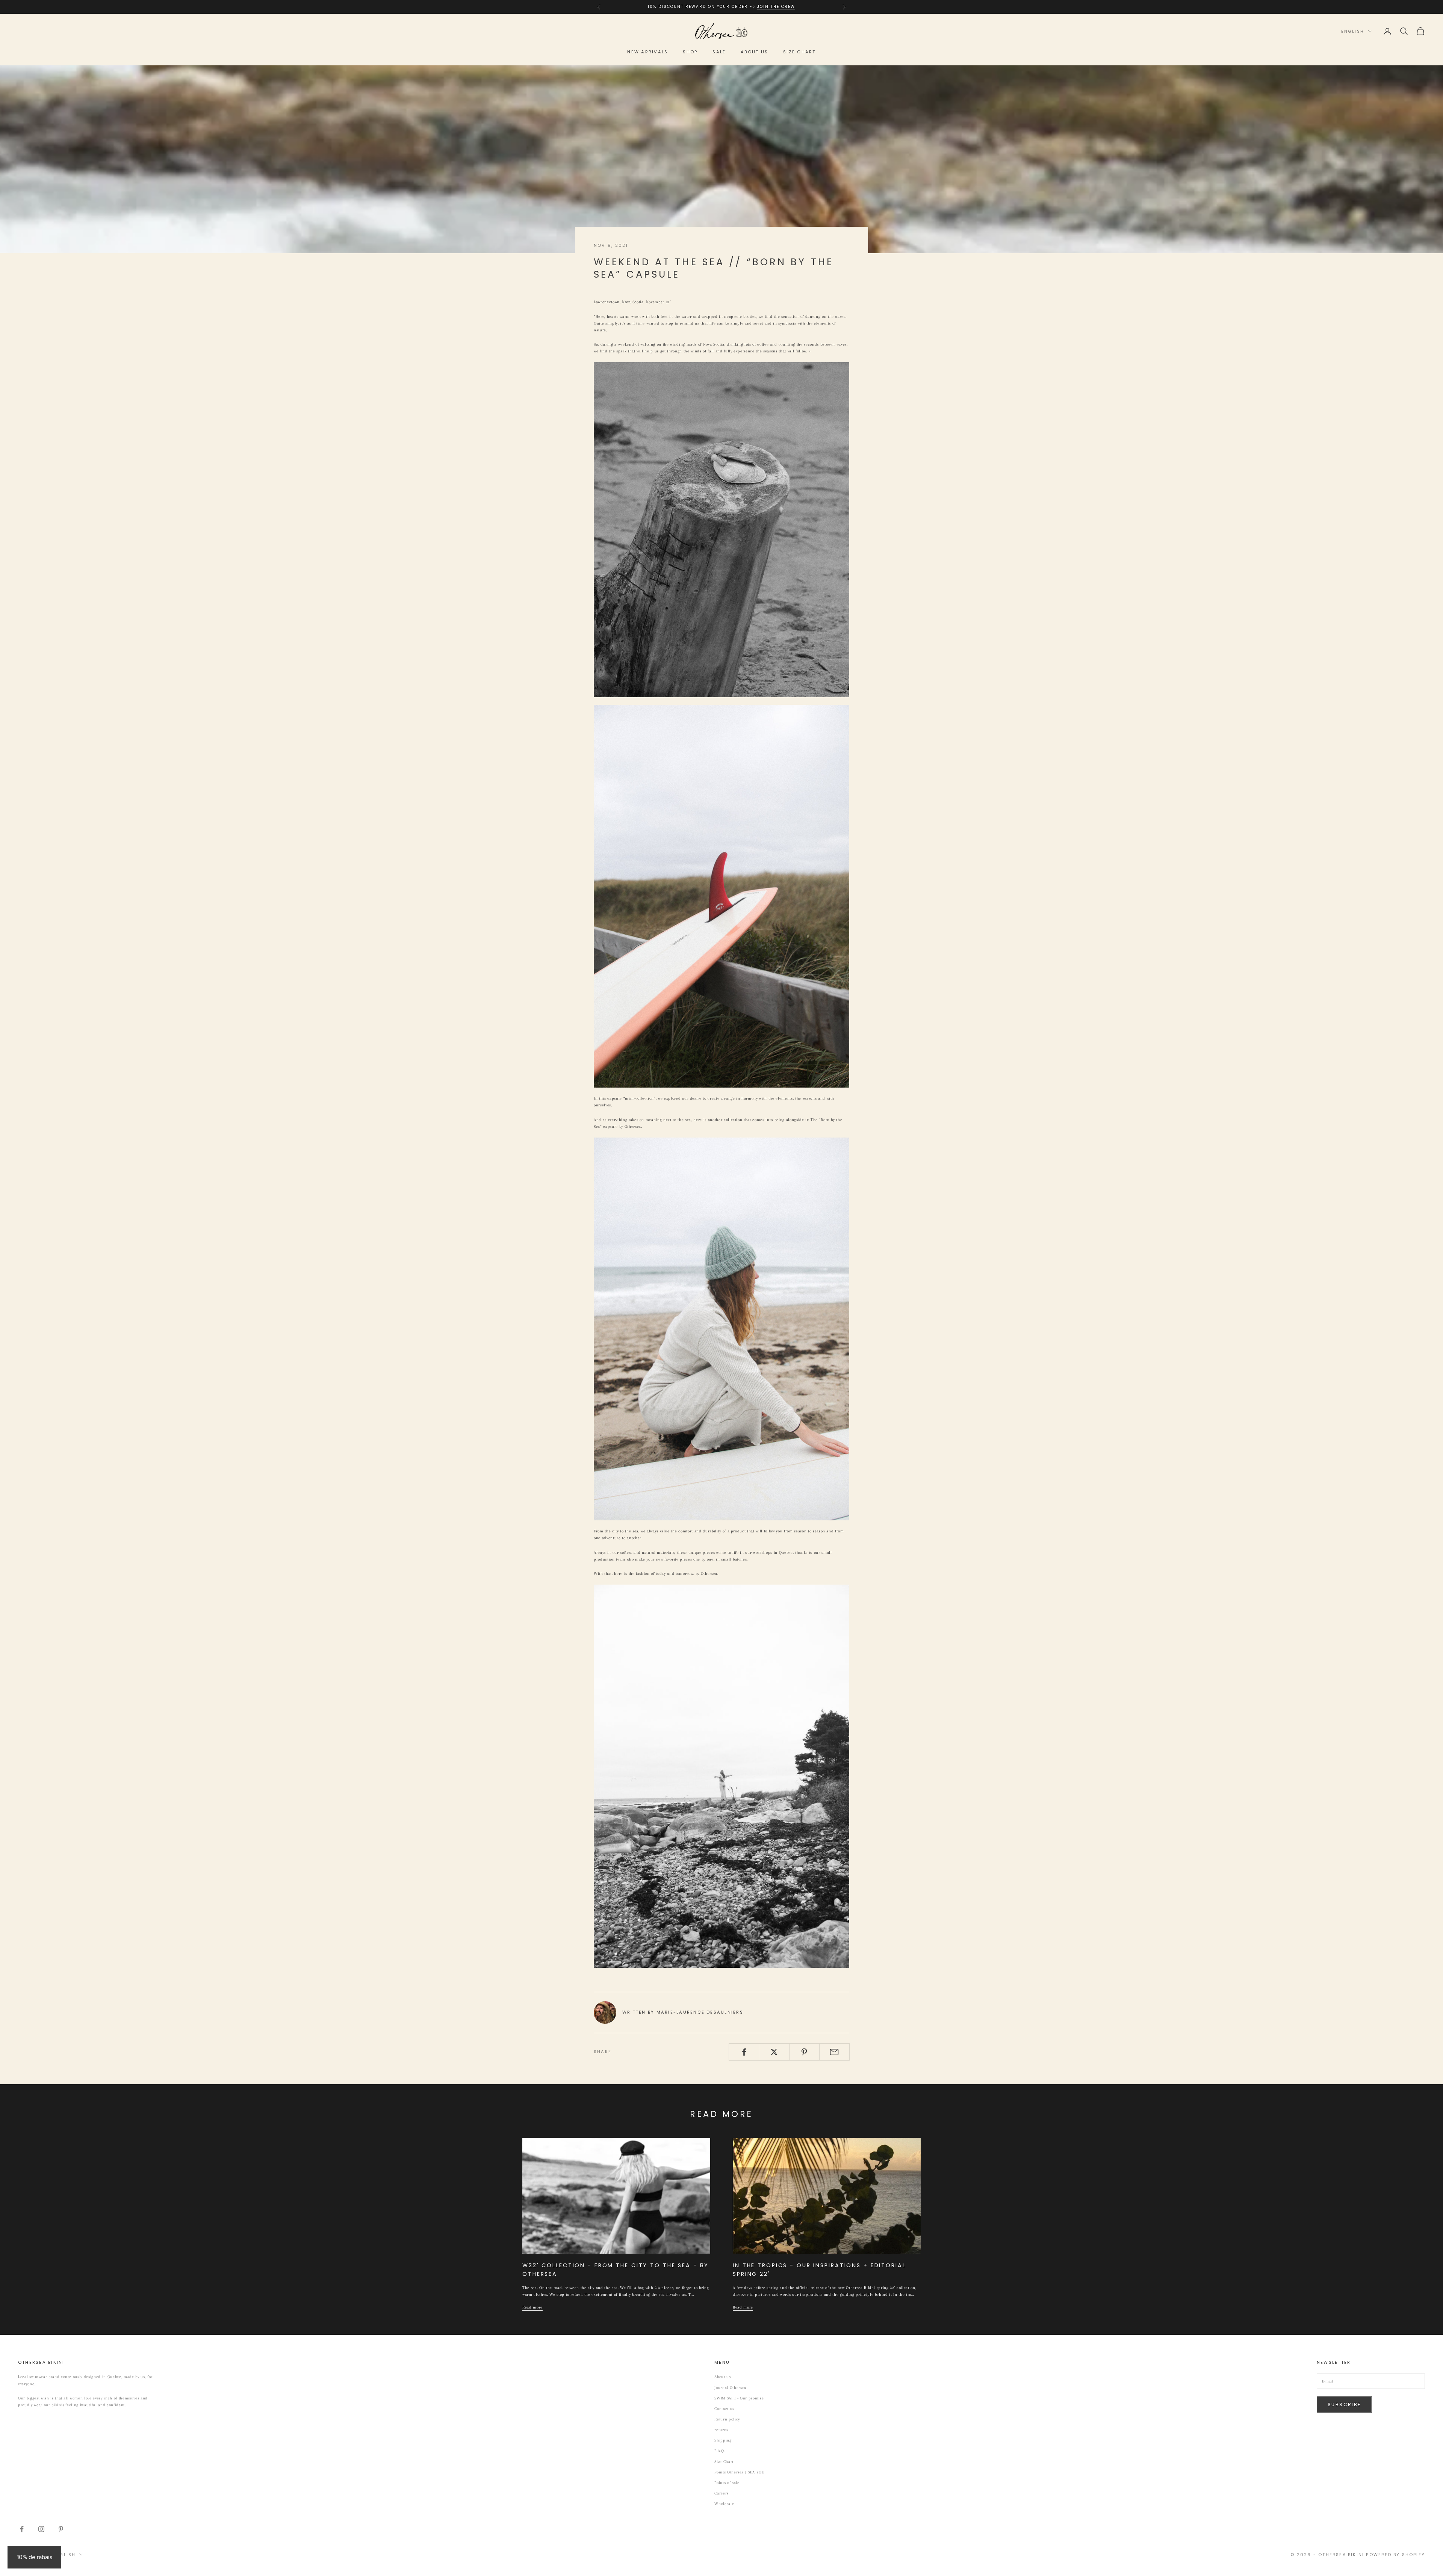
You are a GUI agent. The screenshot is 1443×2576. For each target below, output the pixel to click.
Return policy (727, 2419)
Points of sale (727, 2483)
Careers (721, 2493)
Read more (532, 2307)
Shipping (723, 2440)
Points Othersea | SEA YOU (740, 2472)
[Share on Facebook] (744, 2052)
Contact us (724, 2409)
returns (721, 2430)
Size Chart (724, 2462)
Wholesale (724, 2504)
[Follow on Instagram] (41, 2529)
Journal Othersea (730, 2388)
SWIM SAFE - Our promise (739, 2398)
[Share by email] (834, 2052)
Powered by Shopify (1395, 2555)
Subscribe (1344, 2405)
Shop (690, 52)
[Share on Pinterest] (804, 2052)
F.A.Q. (720, 2451)
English (1353, 31)
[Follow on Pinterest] (61, 2529)
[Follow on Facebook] (22, 2529)
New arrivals (647, 52)
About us (754, 52)
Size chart (799, 52)
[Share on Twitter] (774, 2052)
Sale (719, 52)
